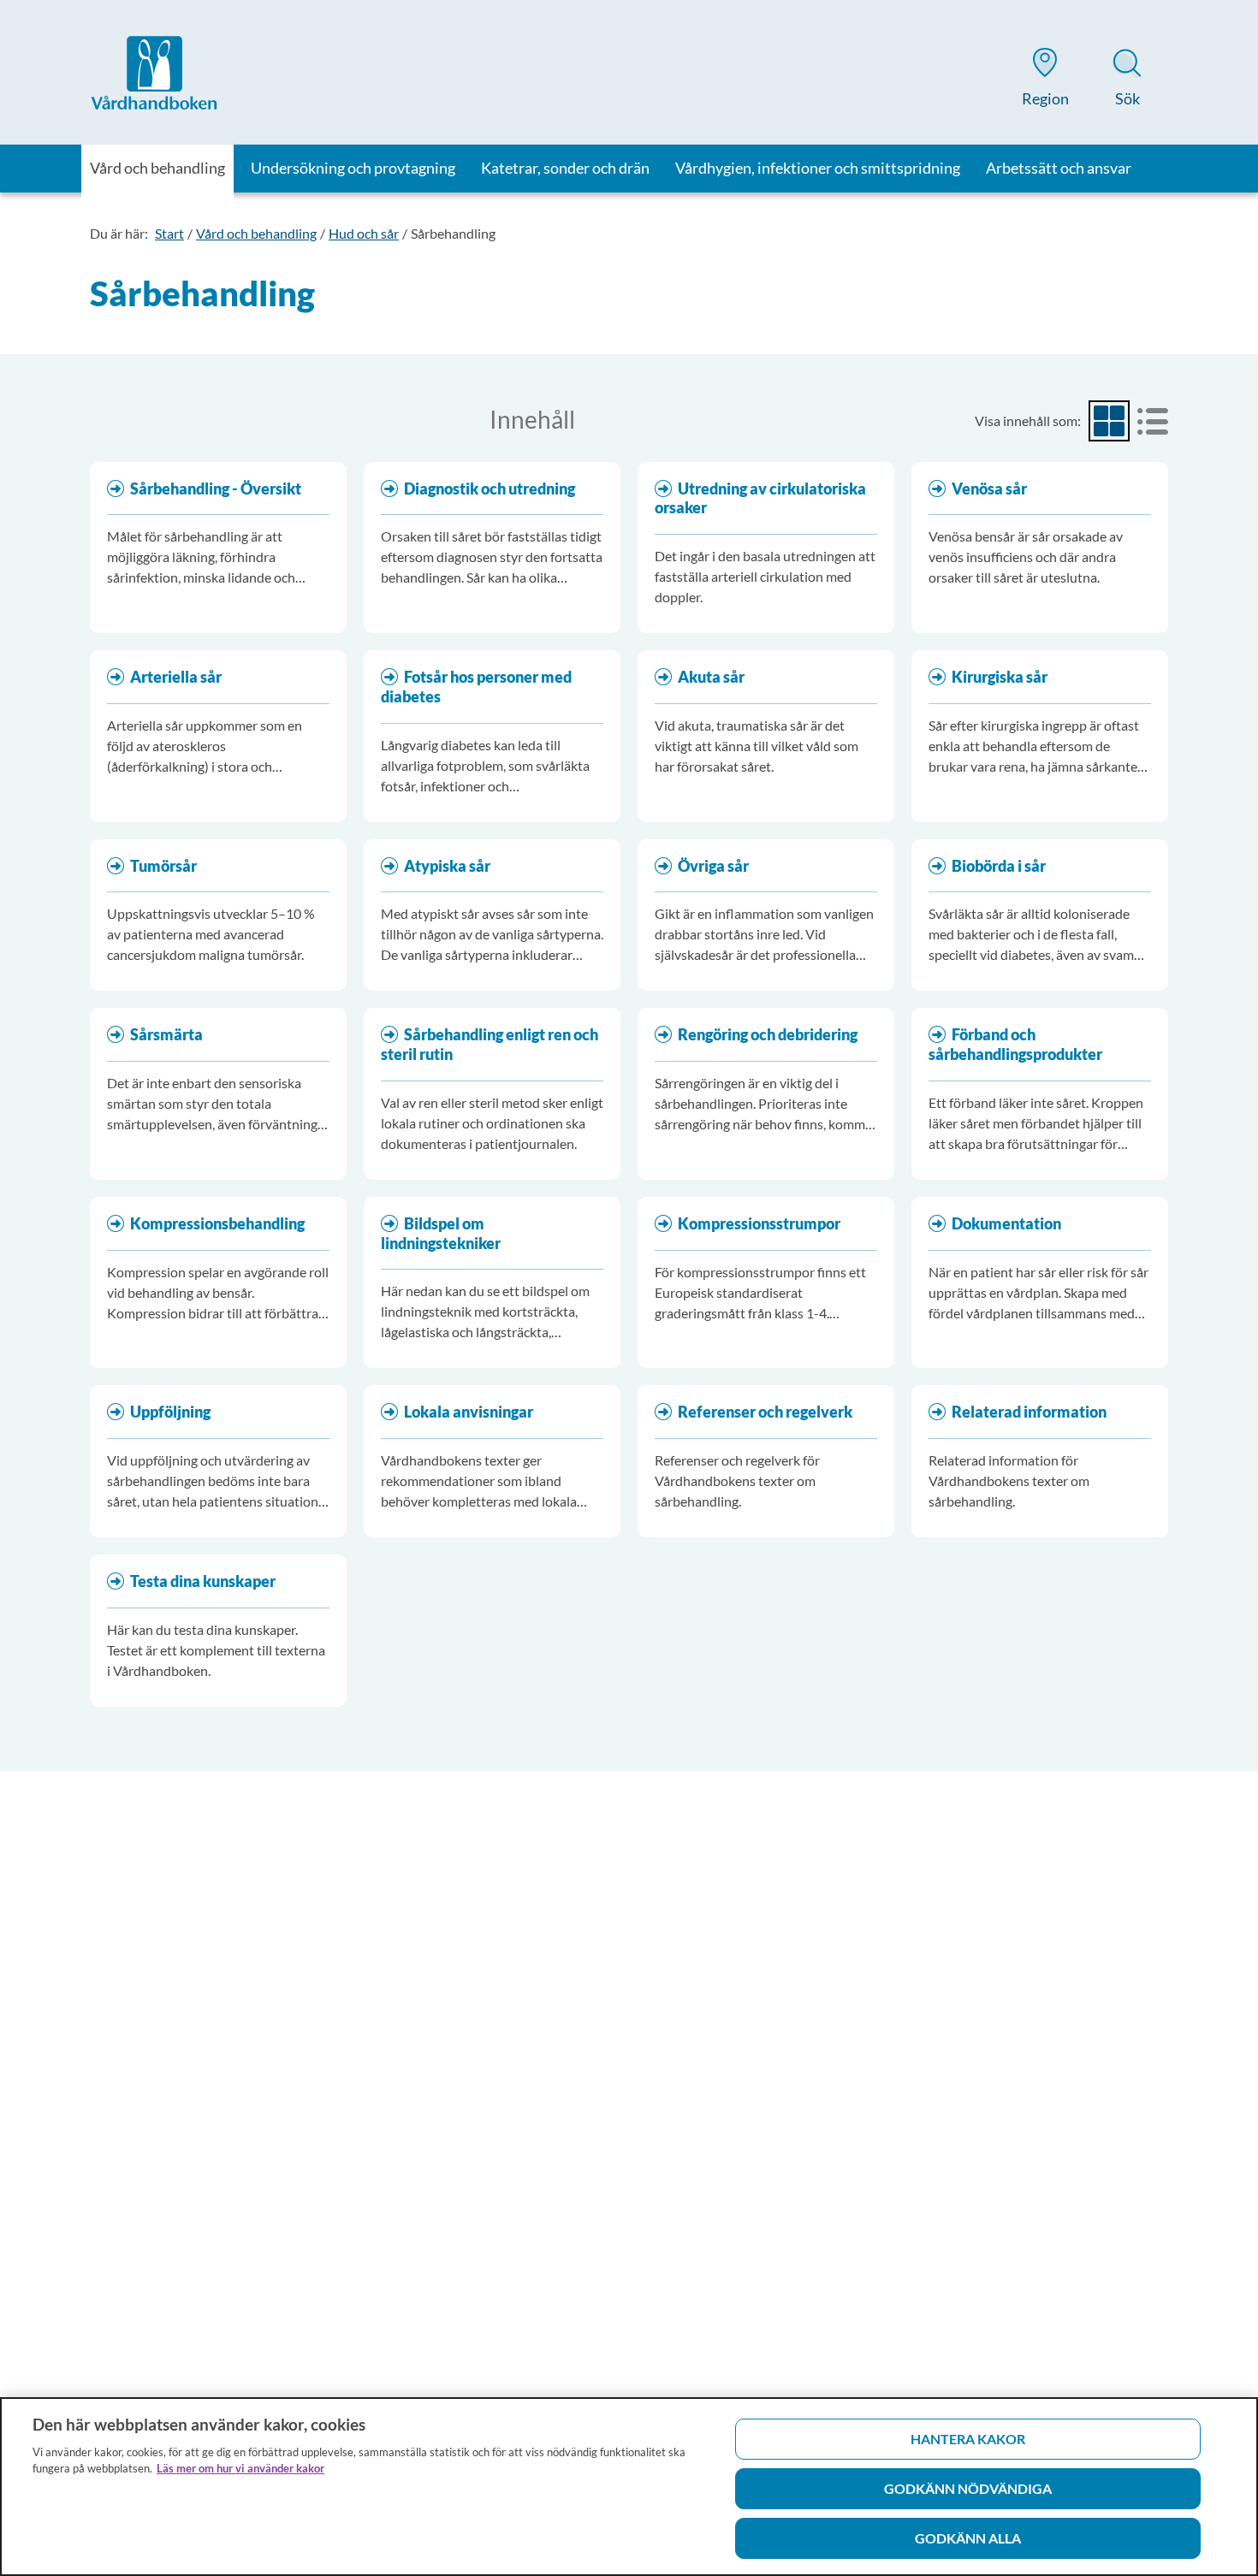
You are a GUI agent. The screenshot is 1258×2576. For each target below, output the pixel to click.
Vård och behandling (256, 233)
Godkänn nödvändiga (968, 2488)
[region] (629, 2487)
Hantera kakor (968, 2439)
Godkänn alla (968, 2538)
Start (169, 233)
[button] (1045, 80)
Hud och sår (364, 233)
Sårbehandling (453, 233)
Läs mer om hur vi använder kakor (240, 2468)
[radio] (1109, 421)
